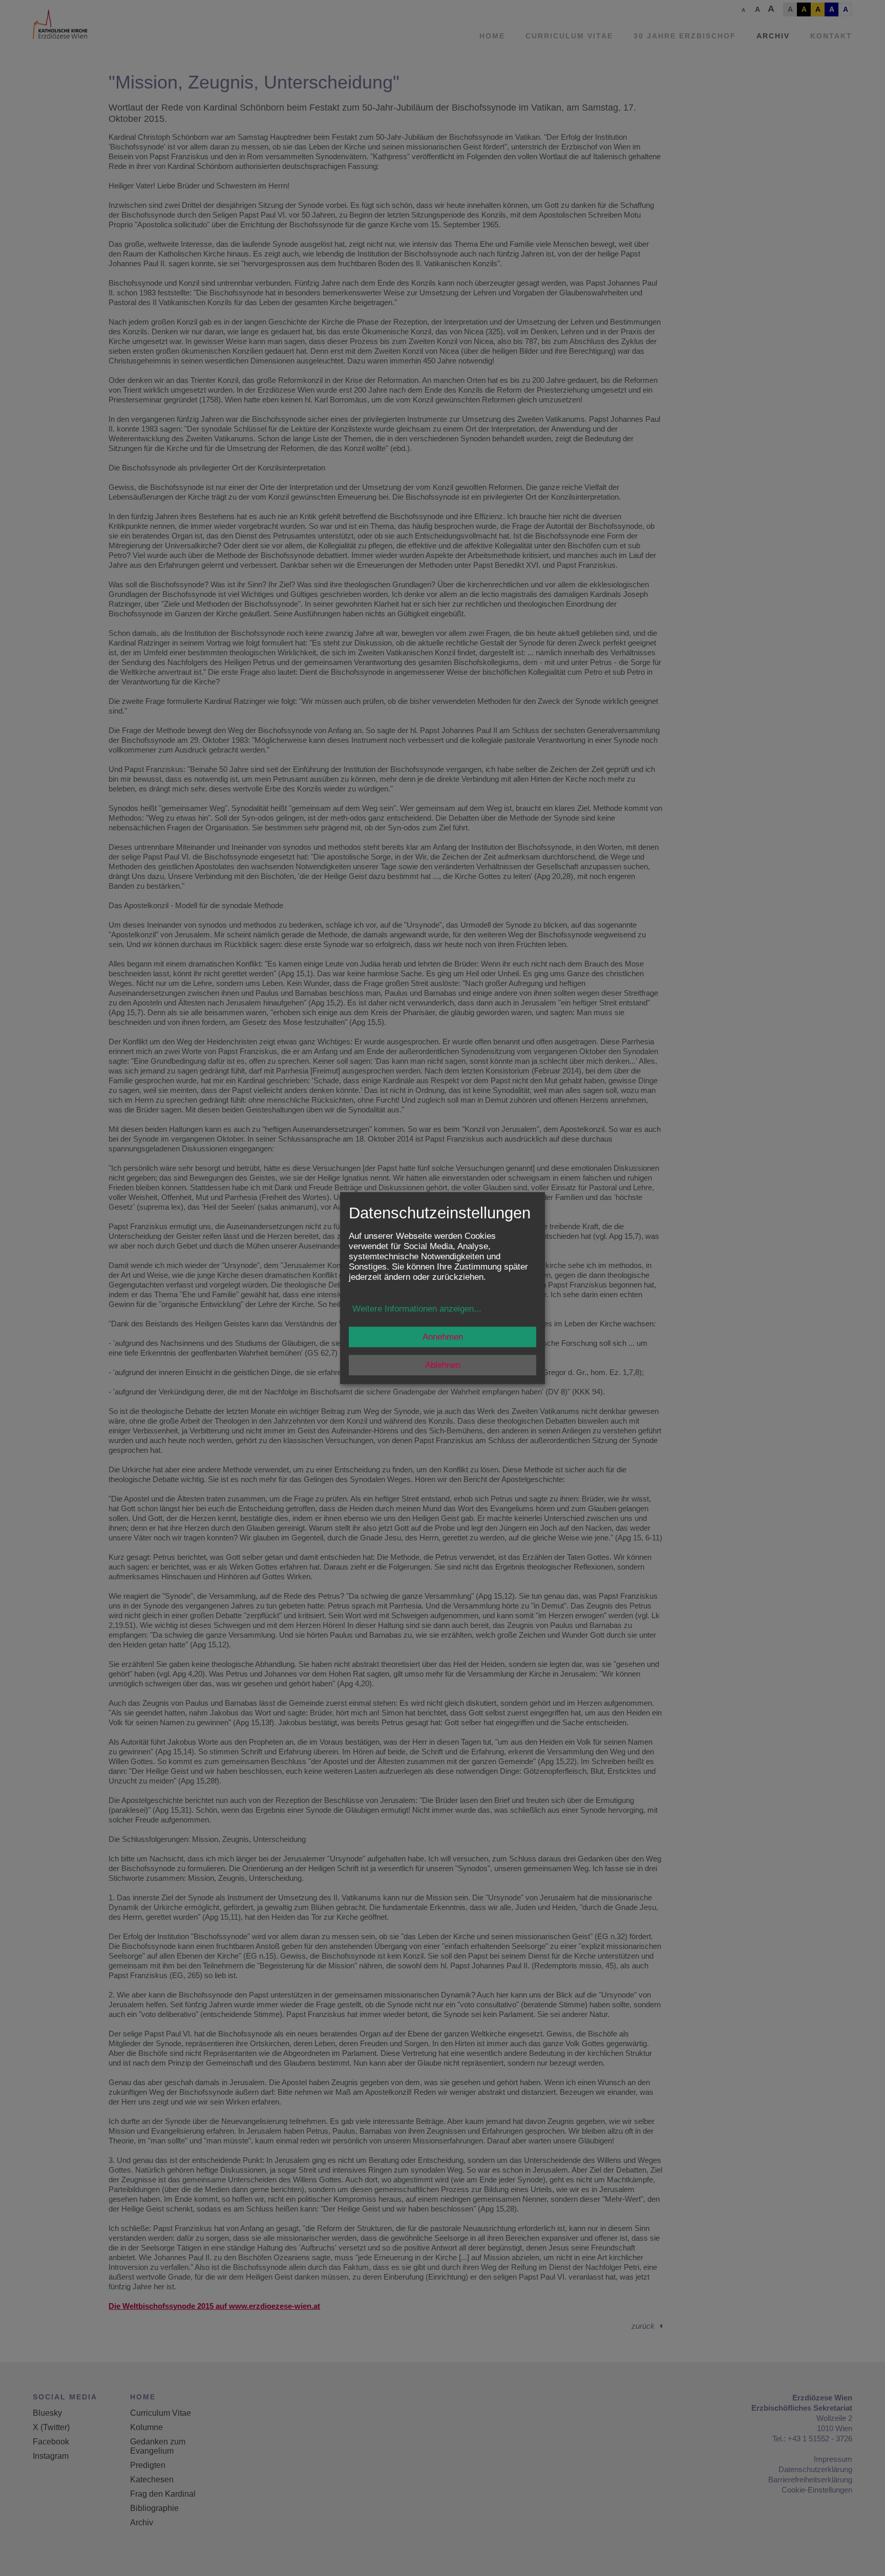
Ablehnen (443, 1365)
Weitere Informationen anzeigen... (417, 1308)
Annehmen (443, 1336)
